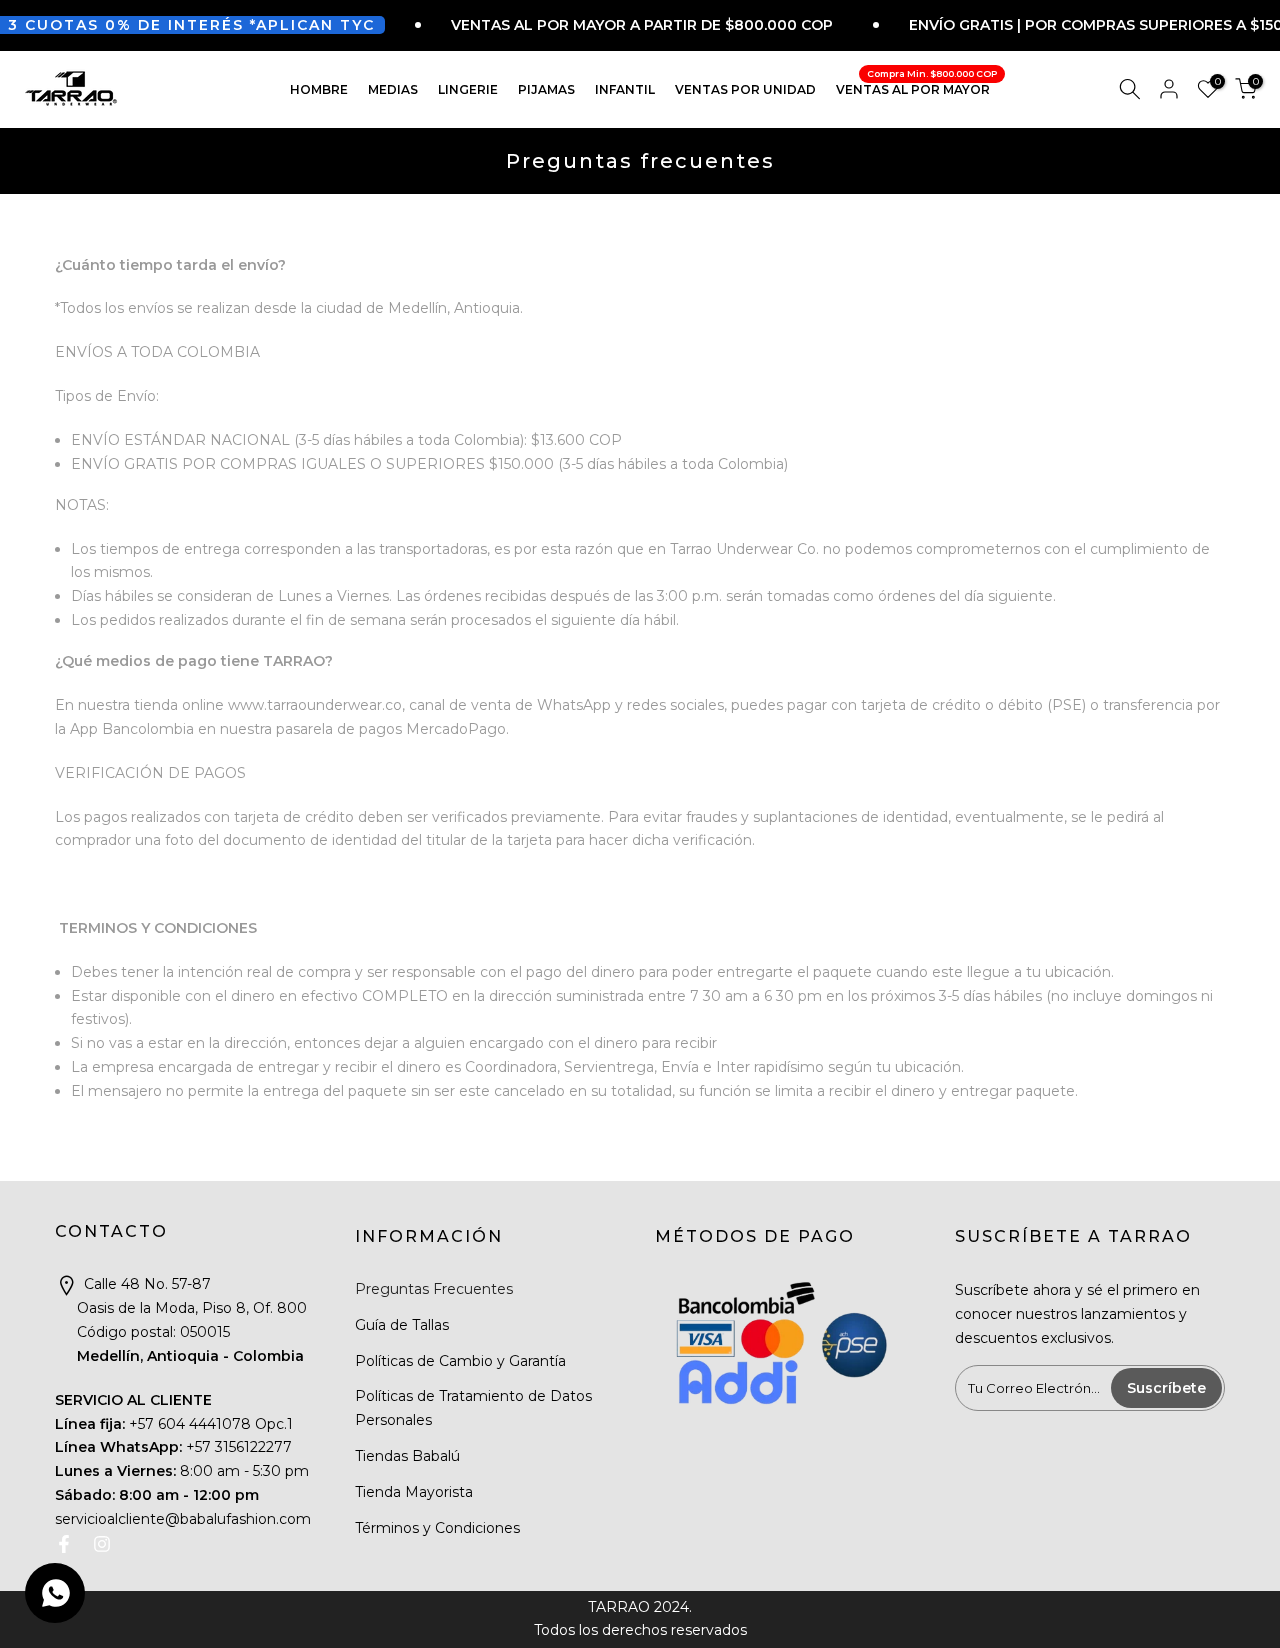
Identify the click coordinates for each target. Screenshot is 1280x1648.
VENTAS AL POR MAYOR (916, 87)
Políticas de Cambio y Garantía (460, 1361)
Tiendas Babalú (407, 1456)
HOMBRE (319, 88)
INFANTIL (625, 88)
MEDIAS (393, 88)
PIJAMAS (546, 88)
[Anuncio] (601, 25)
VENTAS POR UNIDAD (745, 88)
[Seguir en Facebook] (64, 1544)
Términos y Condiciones (437, 1528)
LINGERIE (468, 88)
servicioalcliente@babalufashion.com (183, 1519)
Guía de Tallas (402, 1325)
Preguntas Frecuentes (434, 1289)
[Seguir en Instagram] (102, 1544)
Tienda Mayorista (414, 1492)
